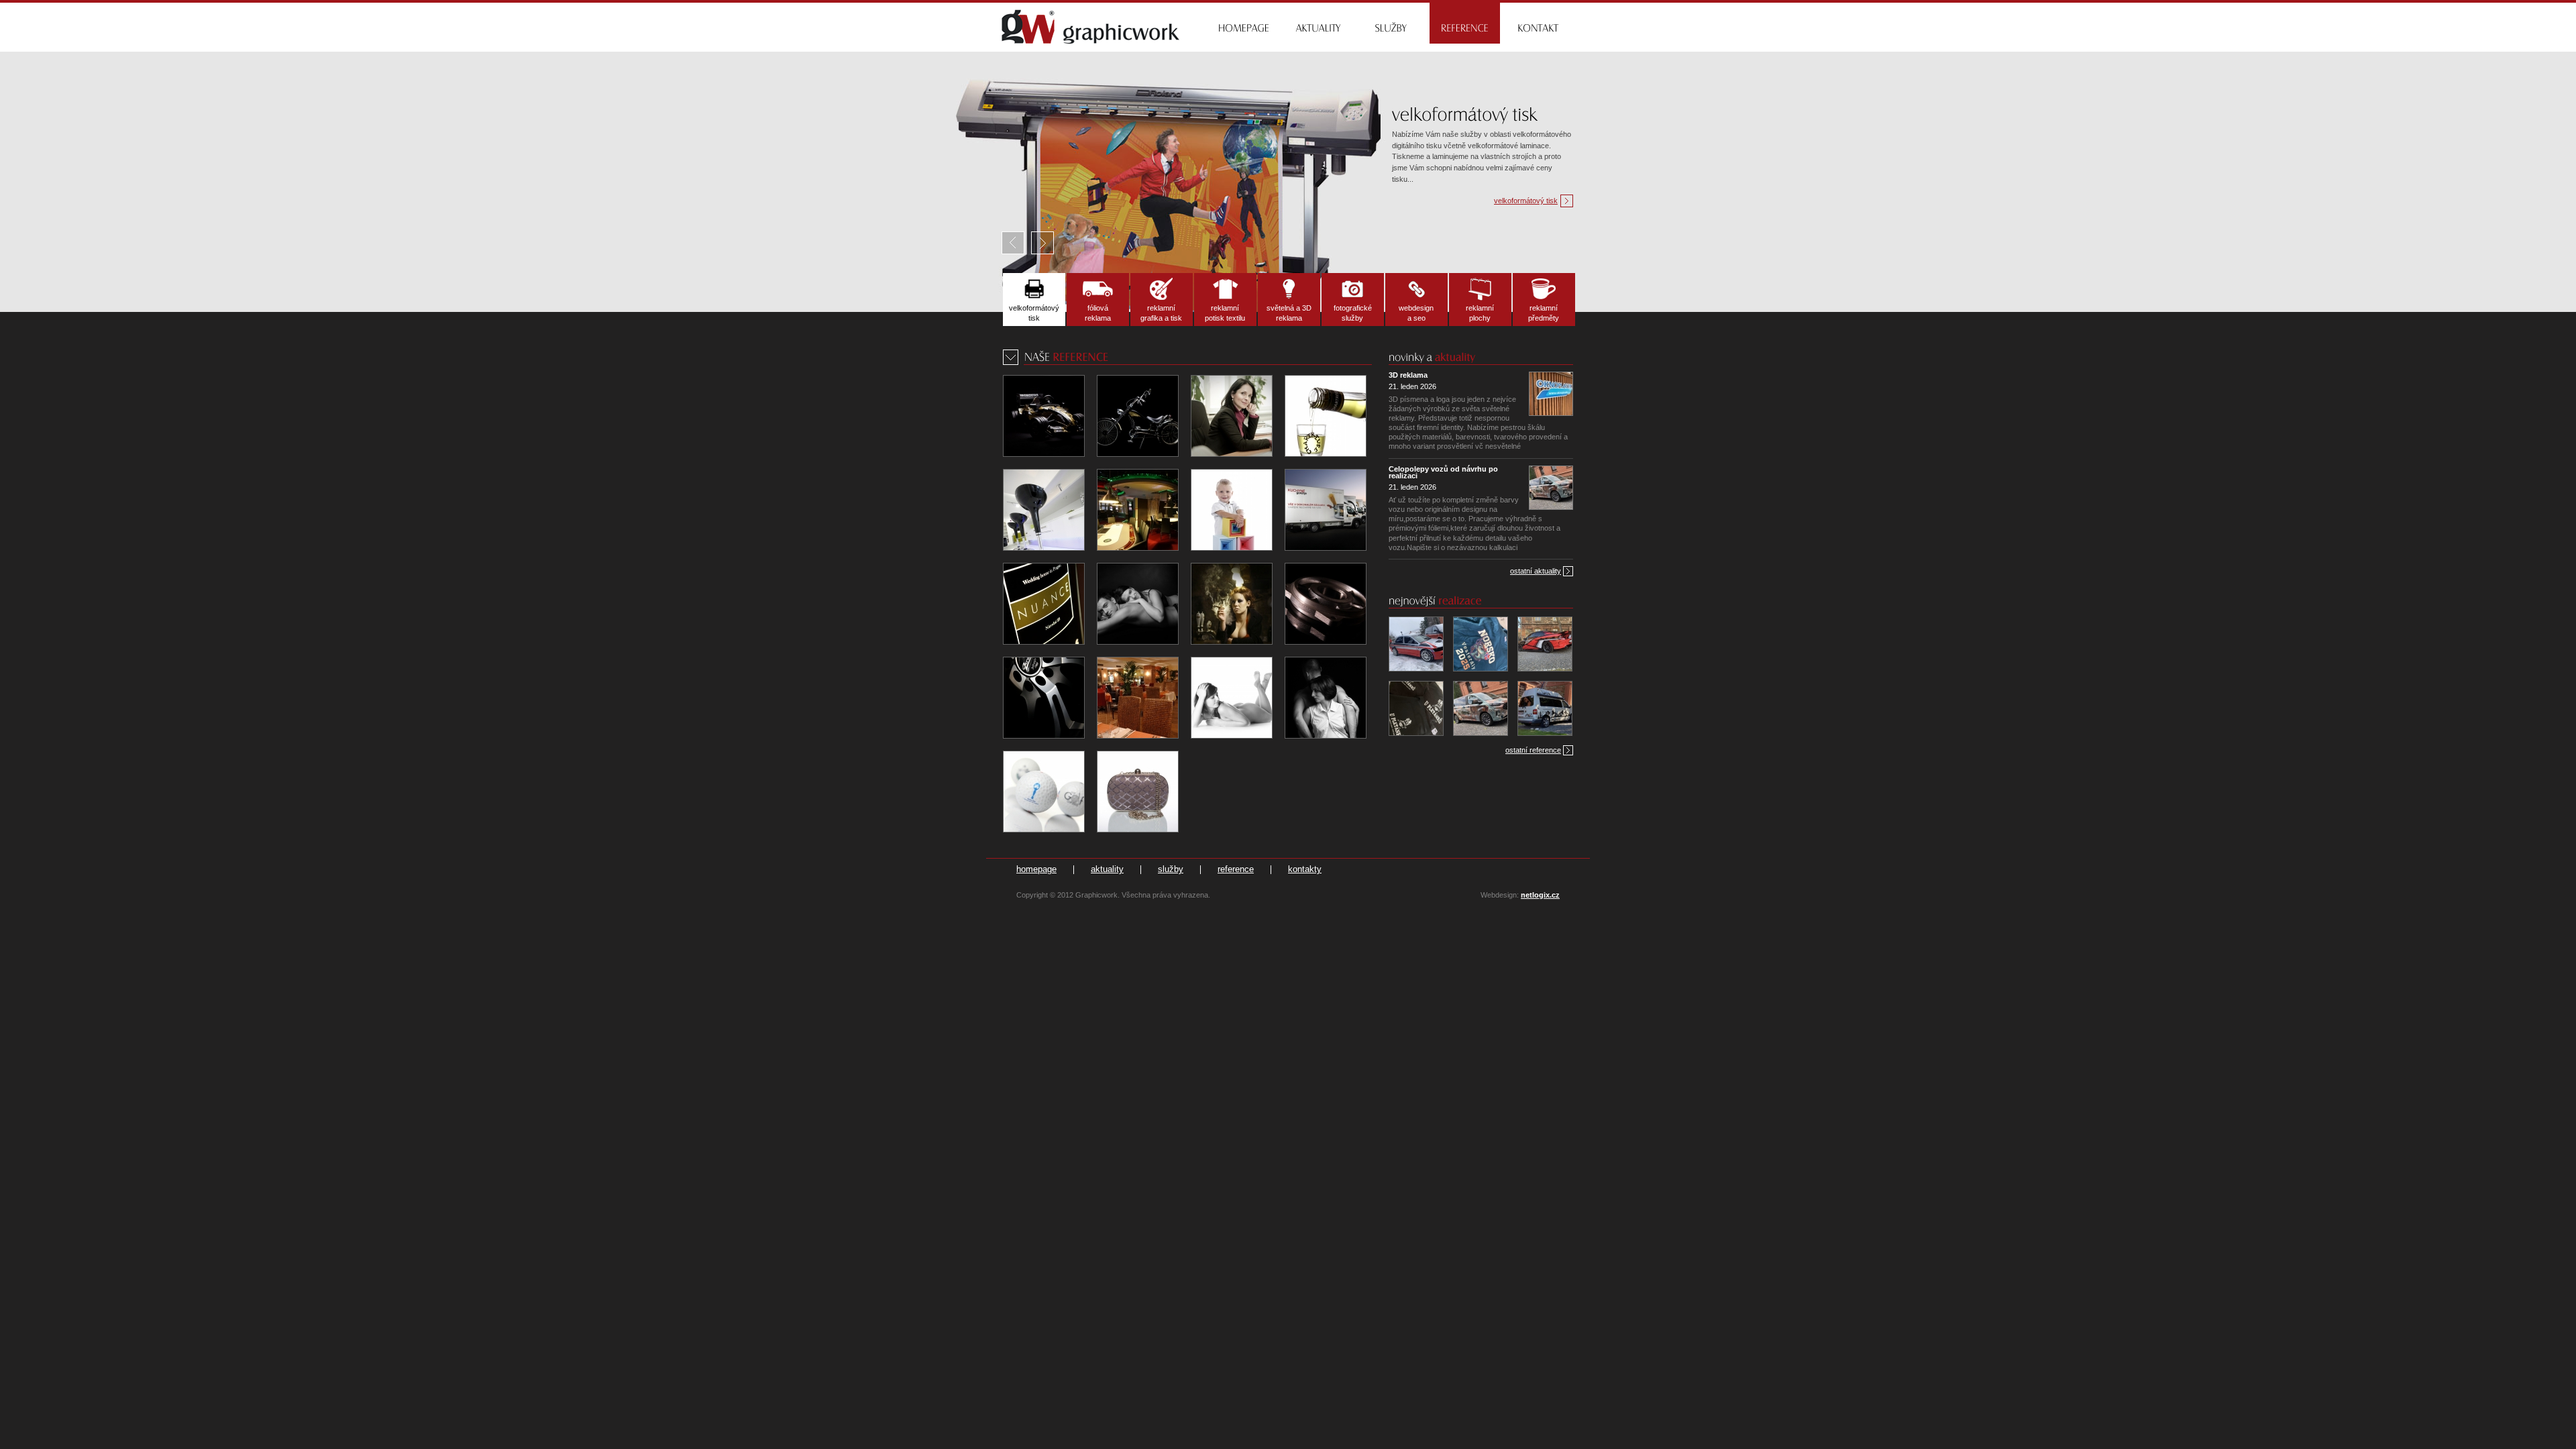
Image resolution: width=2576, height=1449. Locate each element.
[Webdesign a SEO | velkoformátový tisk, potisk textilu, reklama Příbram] (1416, 300)
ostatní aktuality (1536, 571)
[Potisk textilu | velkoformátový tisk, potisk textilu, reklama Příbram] (1225, 300)
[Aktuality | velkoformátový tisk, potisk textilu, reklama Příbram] (1317, 22)
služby (1171, 869)
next (1042, 243)
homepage (1036, 869)
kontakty (1305, 869)
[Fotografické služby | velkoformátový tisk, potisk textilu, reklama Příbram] (1353, 300)
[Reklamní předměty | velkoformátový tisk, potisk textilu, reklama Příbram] (1544, 300)
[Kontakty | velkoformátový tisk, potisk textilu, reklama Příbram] (1539, 22)
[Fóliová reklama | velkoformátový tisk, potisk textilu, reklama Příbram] (1098, 300)
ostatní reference (1533, 750)
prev (1016, 243)
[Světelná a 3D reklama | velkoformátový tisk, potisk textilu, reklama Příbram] (1289, 300)
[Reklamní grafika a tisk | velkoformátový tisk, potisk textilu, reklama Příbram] (1162, 300)
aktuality (1107, 869)
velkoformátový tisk (1526, 201)
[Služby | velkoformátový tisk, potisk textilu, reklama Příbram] (1391, 22)
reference (1236, 869)
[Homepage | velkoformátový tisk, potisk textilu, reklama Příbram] (1243, 22)
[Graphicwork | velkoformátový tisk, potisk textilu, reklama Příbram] (1091, 26)
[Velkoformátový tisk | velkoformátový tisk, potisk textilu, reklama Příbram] (1034, 300)
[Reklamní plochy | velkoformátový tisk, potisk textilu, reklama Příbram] (1480, 300)
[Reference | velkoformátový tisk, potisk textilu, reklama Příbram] (1465, 22)
